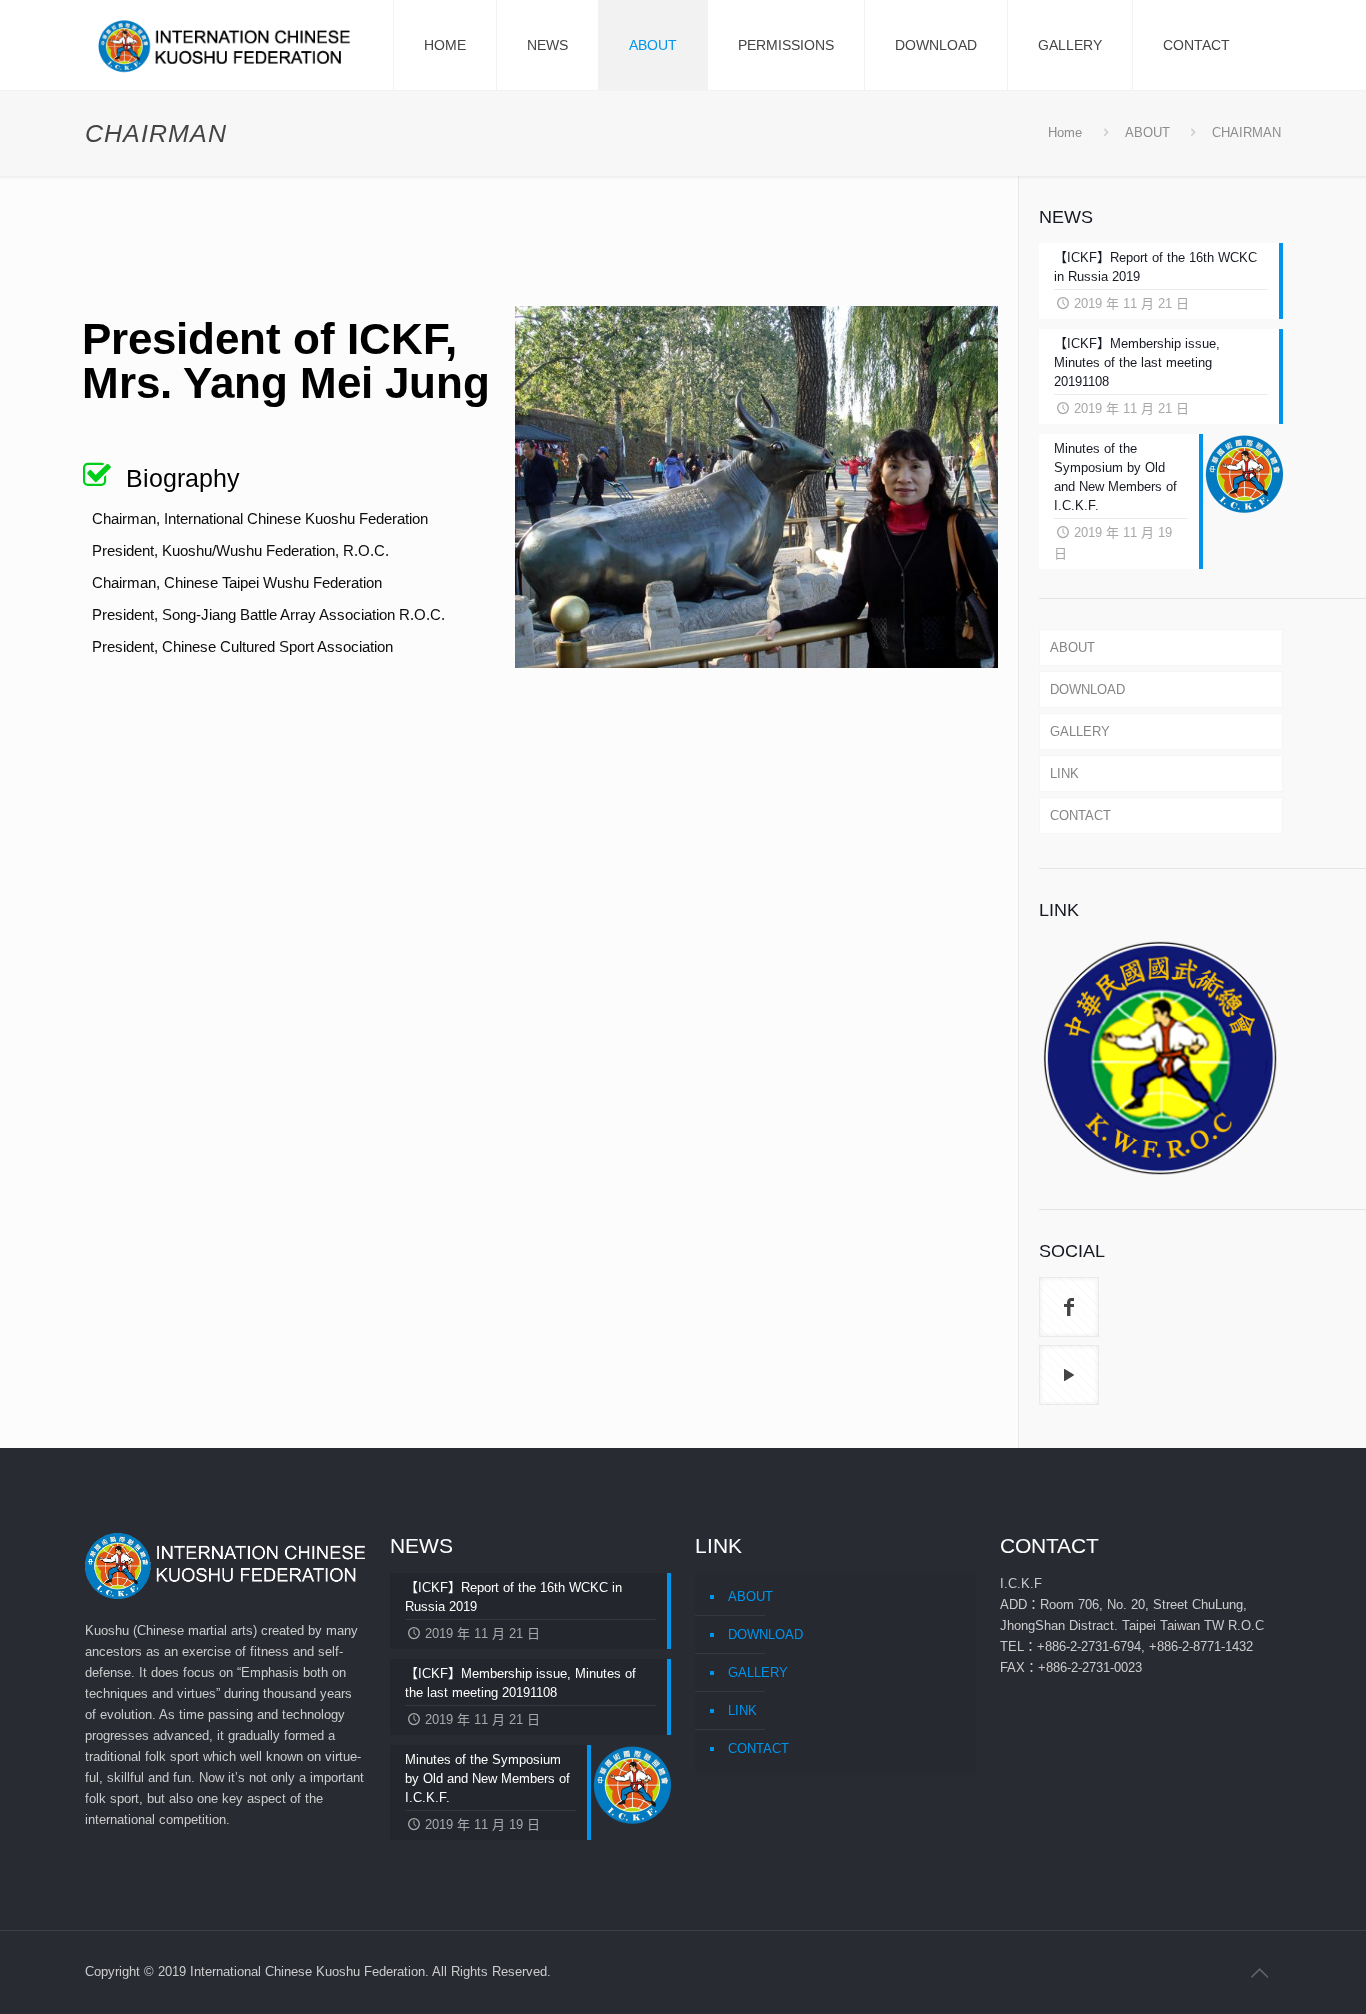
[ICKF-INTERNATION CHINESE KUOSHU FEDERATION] (228, 45)
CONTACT (1080, 815)
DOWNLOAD (1087, 689)
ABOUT (1147, 132)
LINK (1064, 773)
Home (1065, 132)
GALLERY (1080, 731)
